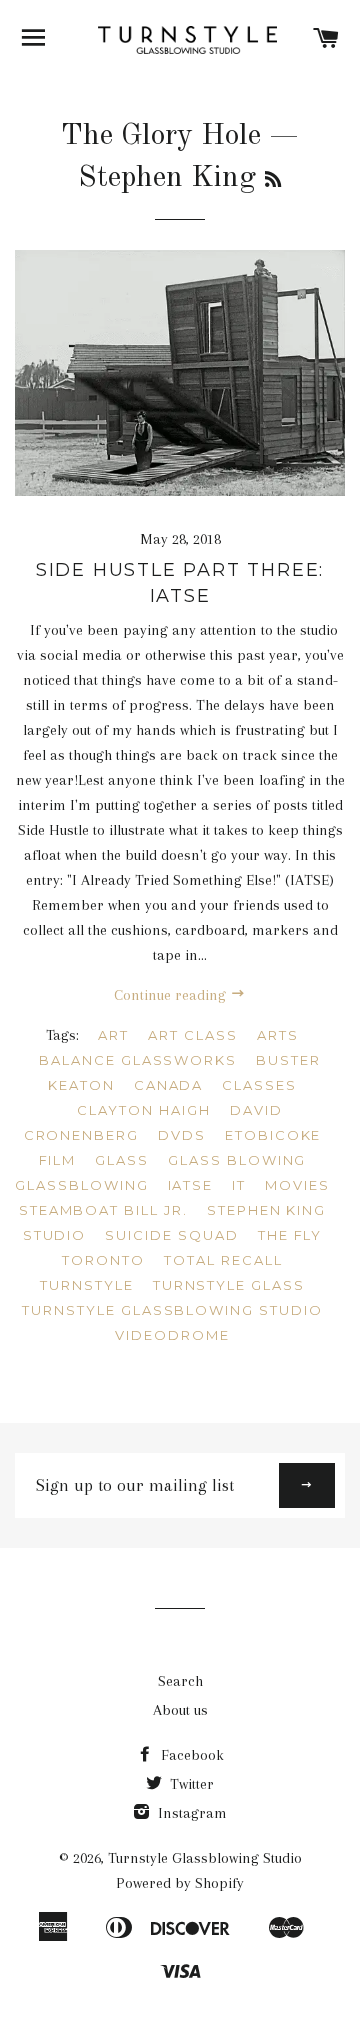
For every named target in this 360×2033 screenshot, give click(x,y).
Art (113, 1035)
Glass (122, 1160)
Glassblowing (81, 1185)
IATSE (191, 1185)
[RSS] (273, 181)
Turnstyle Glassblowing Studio (172, 1310)
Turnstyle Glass (229, 1285)
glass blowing (237, 1160)
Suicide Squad (171, 1235)
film (58, 1160)
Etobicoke (273, 1135)
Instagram (190, 1813)
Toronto (103, 1260)
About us (180, 1710)
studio (55, 1235)
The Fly (290, 1235)
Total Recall (223, 1260)
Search (180, 1681)
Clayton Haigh (143, 1110)
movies (297, 1185)
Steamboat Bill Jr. (103, 1210)
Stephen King (266, 1210)
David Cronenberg (153, 1122)
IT (239, 1185)
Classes (259, 1085)
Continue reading (172, 995)
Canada (169, 1085)
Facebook (190, 1755)
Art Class (193, 1035)
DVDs (182, 1135)
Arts (278, 1035)
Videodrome (172, 1335)
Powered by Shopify (180, 1883)
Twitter (190, 1784)
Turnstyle (87, 1285)
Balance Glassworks (138, 1060)
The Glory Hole (161, 136)
